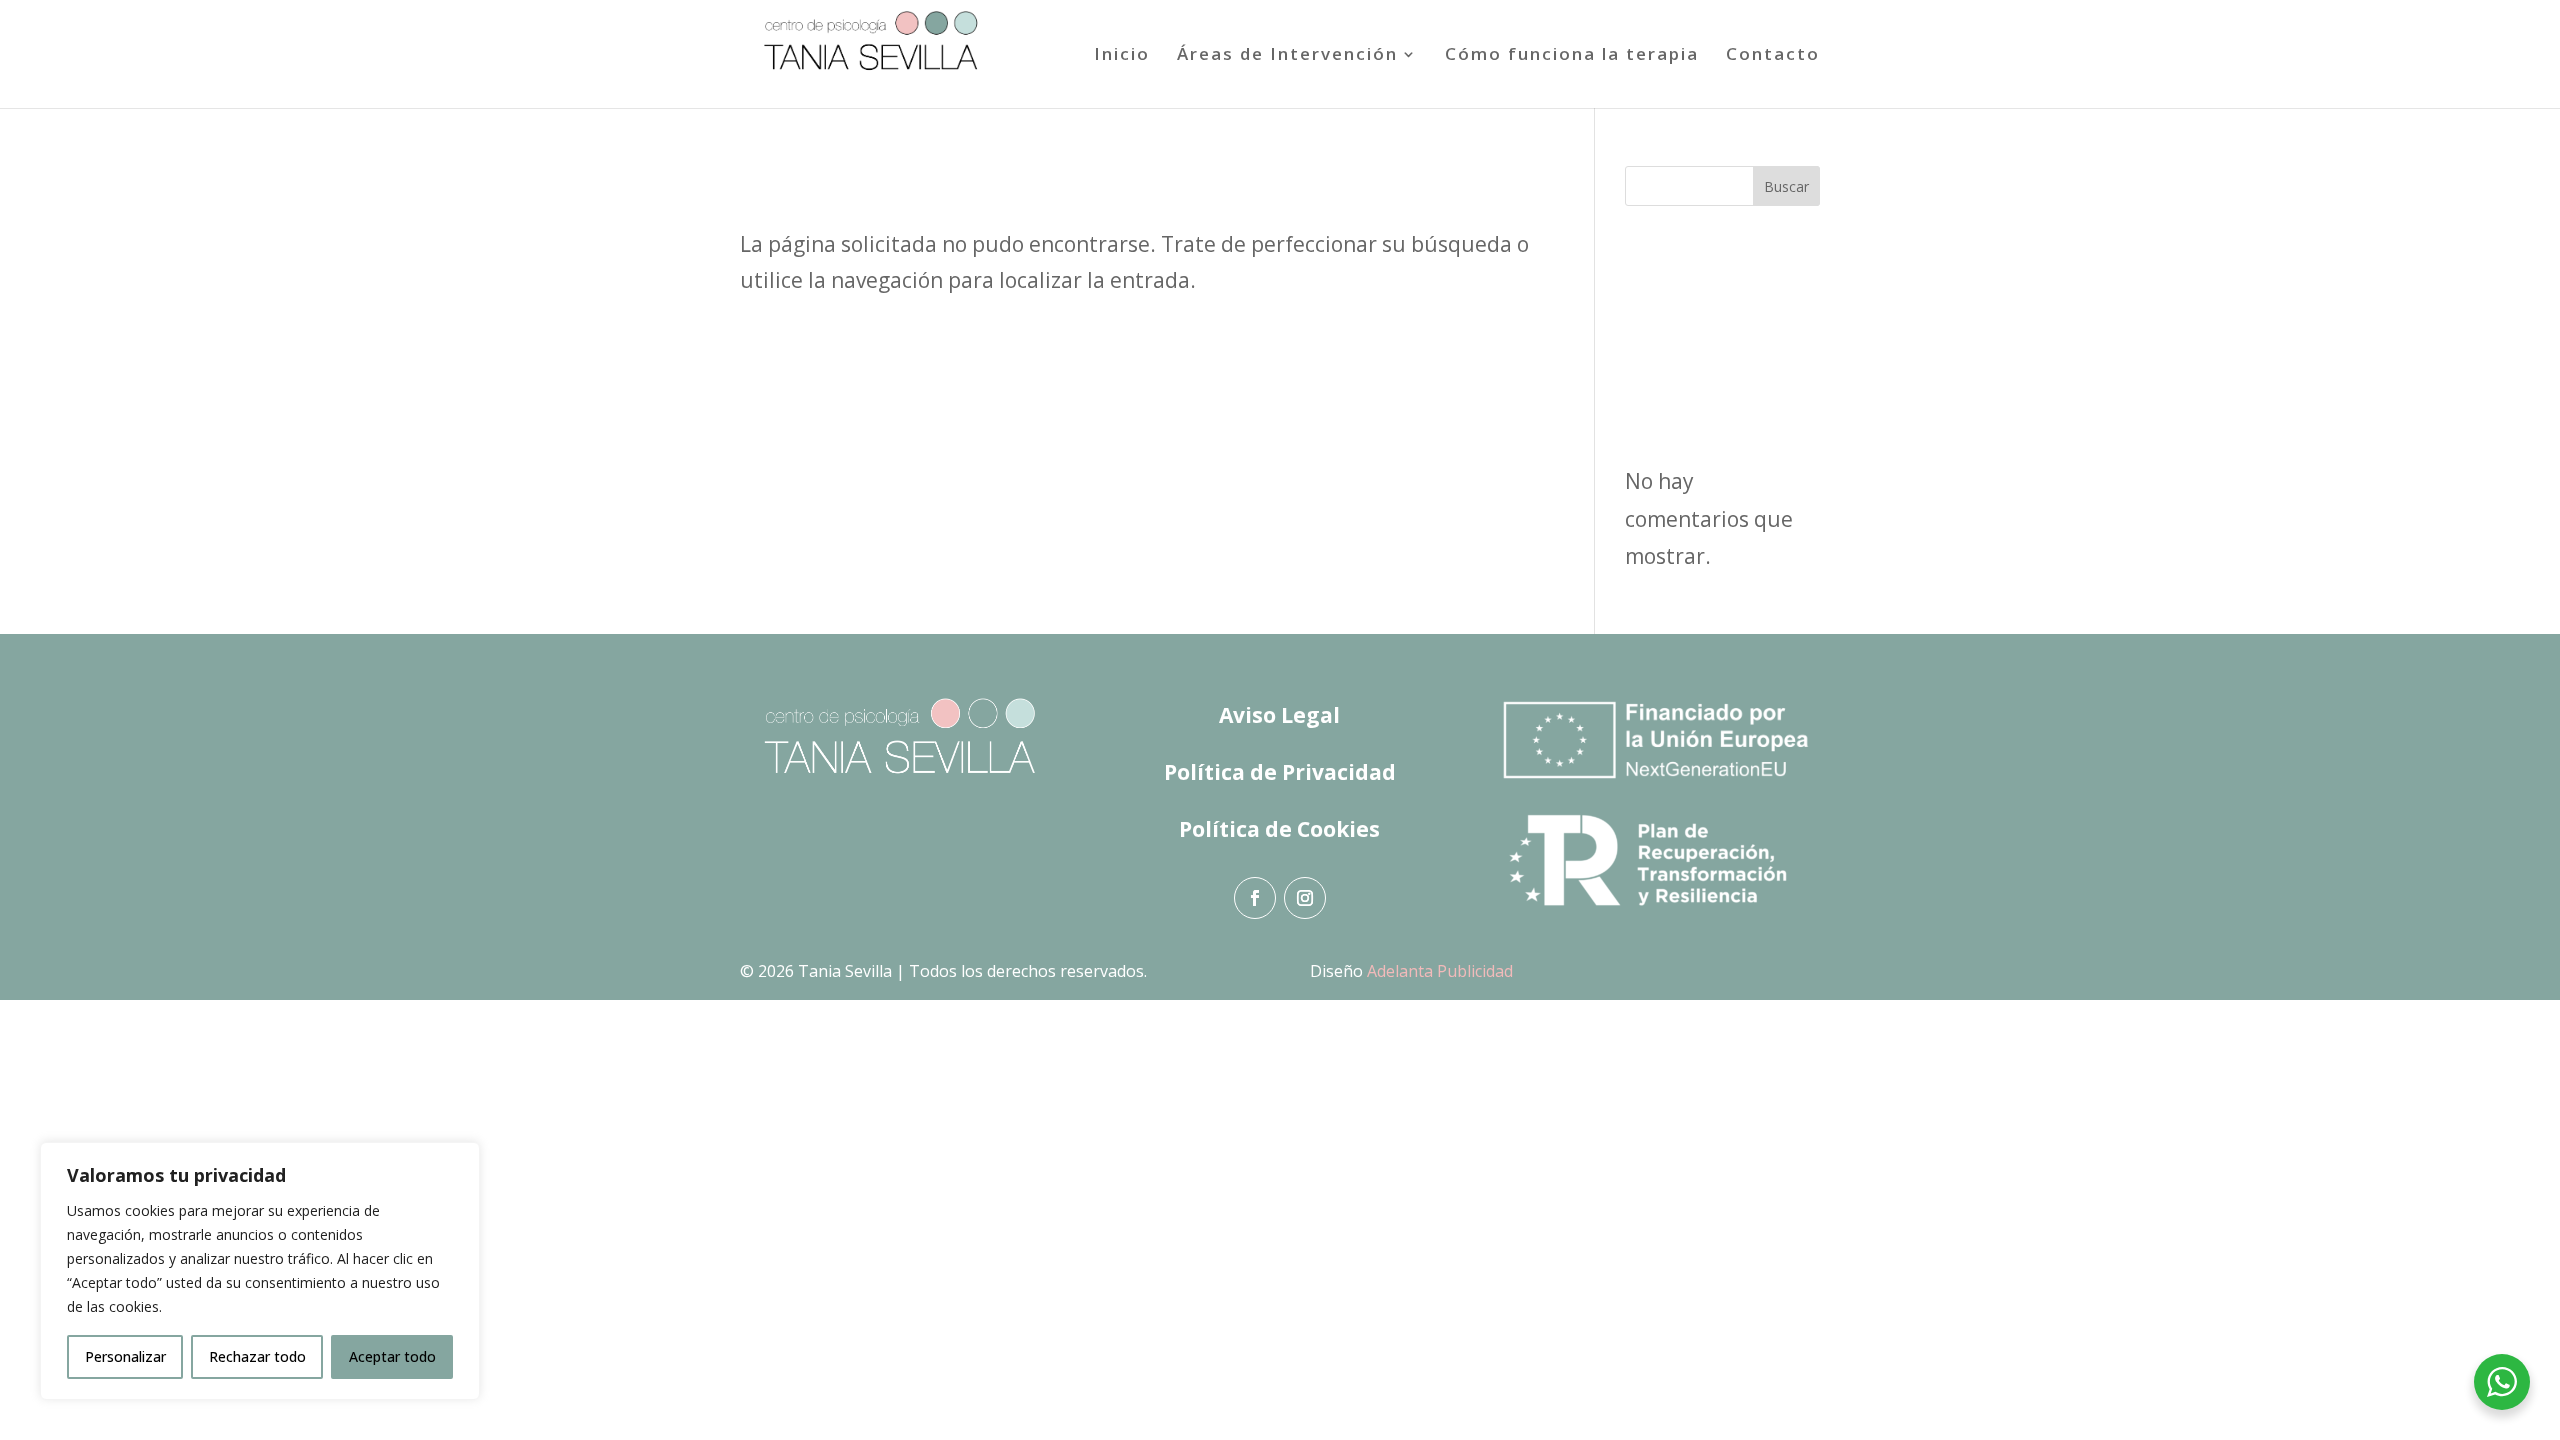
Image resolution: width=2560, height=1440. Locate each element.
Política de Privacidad (1280, 772)
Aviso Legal (1279, 715)
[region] (260, 1271)
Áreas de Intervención (1287, 56)
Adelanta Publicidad (1440, 971)
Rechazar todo (257, 1356)
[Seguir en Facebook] (1255, 898)
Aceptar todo (392, 1356)
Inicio (1122, 56)
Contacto (1773, 56)
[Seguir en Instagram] (1305, 898)
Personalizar (125, 1356)
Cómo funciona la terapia (1572, 56)
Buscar (1786, 186)
